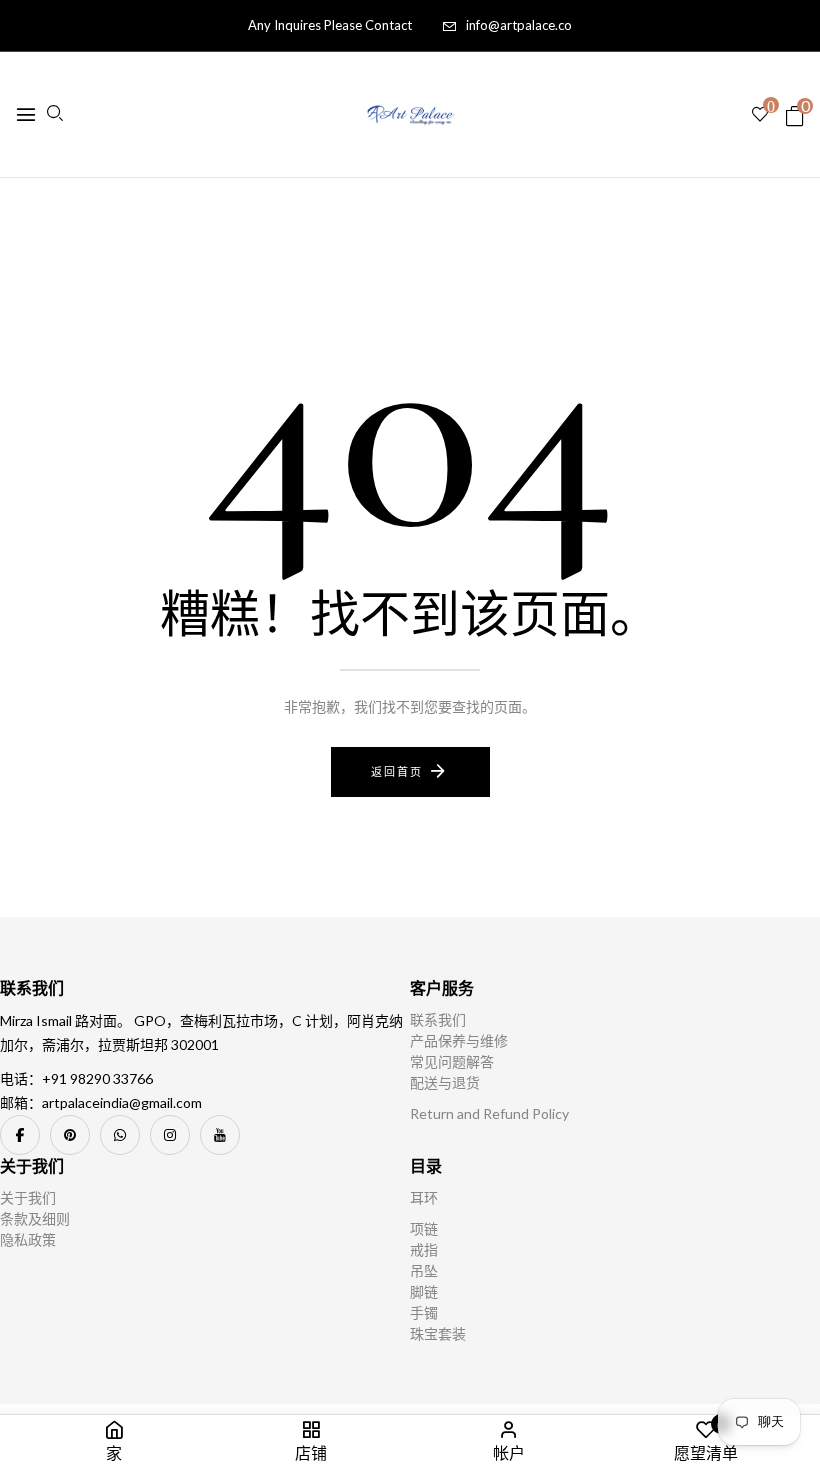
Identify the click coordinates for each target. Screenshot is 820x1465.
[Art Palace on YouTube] (220, 1135)
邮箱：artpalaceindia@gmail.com (101, 1102)
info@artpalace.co (519, 25)
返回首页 (397, 771)
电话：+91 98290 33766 (76, 1078)
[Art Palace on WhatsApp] (120, 1135)
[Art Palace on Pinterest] (70, 1135)
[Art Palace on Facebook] (20, 1135)
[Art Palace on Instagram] (170, 1135)
